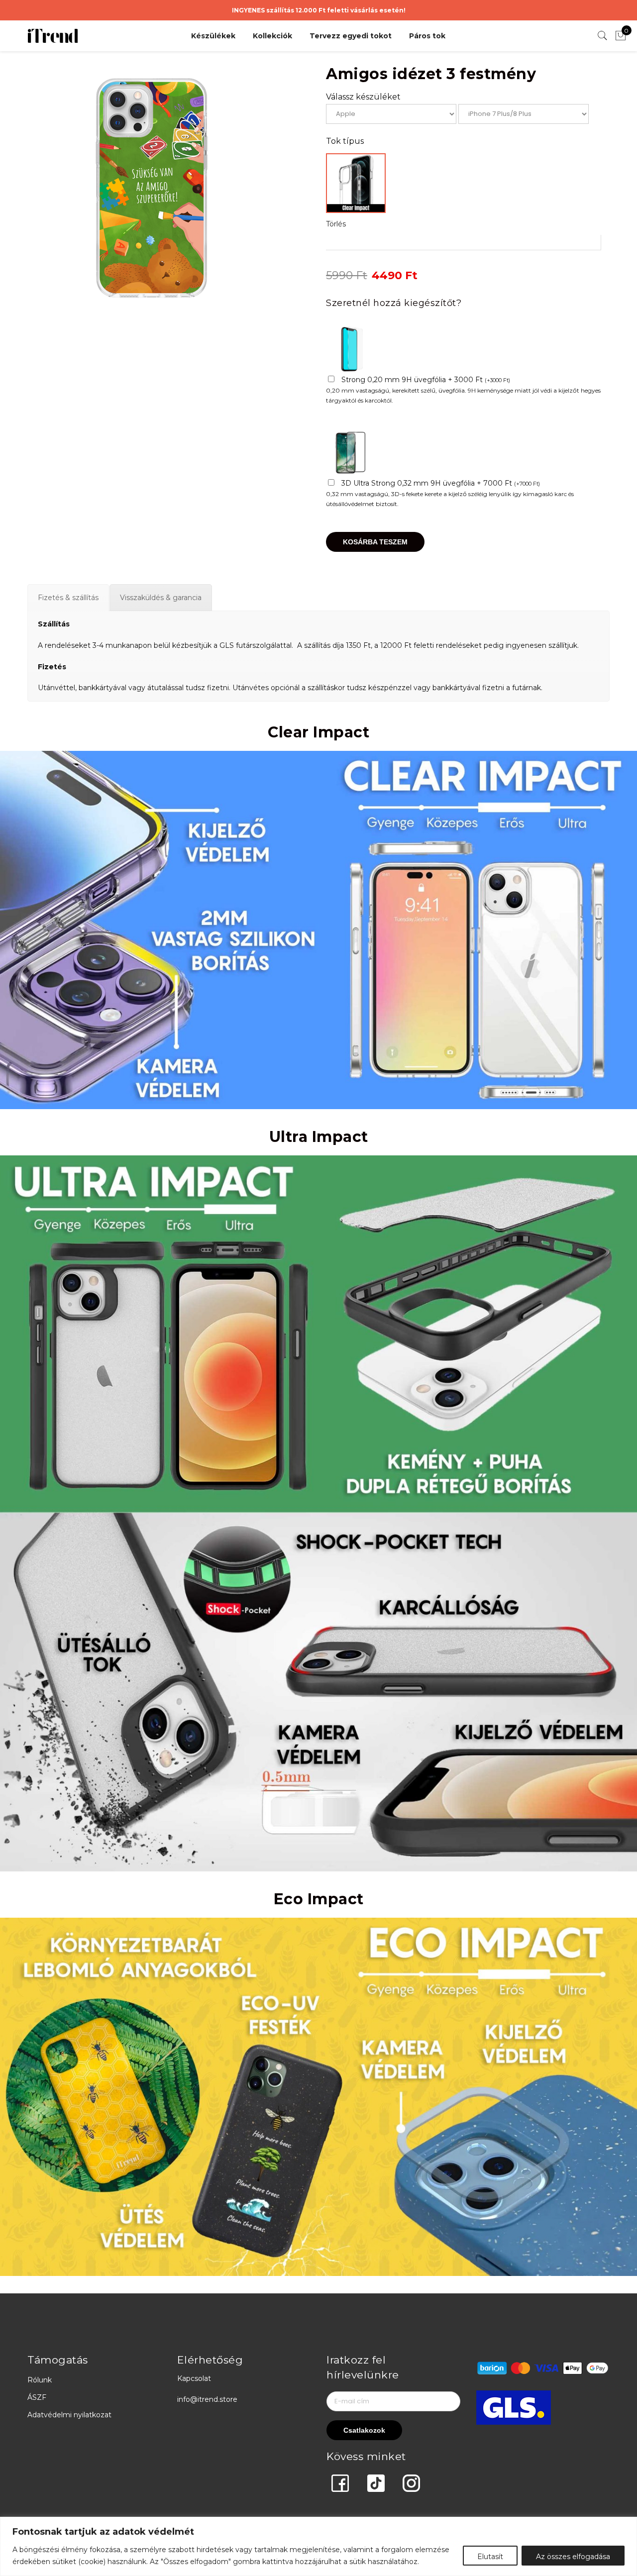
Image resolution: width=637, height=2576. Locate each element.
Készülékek (213, 36)
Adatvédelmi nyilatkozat (69, 2415)
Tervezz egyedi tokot (351, 36)
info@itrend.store (207, 2399)
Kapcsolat (194, 2378)
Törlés (336, 224)
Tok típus (345, 141)
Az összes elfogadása (573, 2557)
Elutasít (490, 2557)
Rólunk (40, 2380)
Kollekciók (272, 36)
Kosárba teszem (375, 542)
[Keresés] (603, 36)
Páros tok (427, 36)
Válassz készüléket (363, 97)
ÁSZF (37, 2397)
